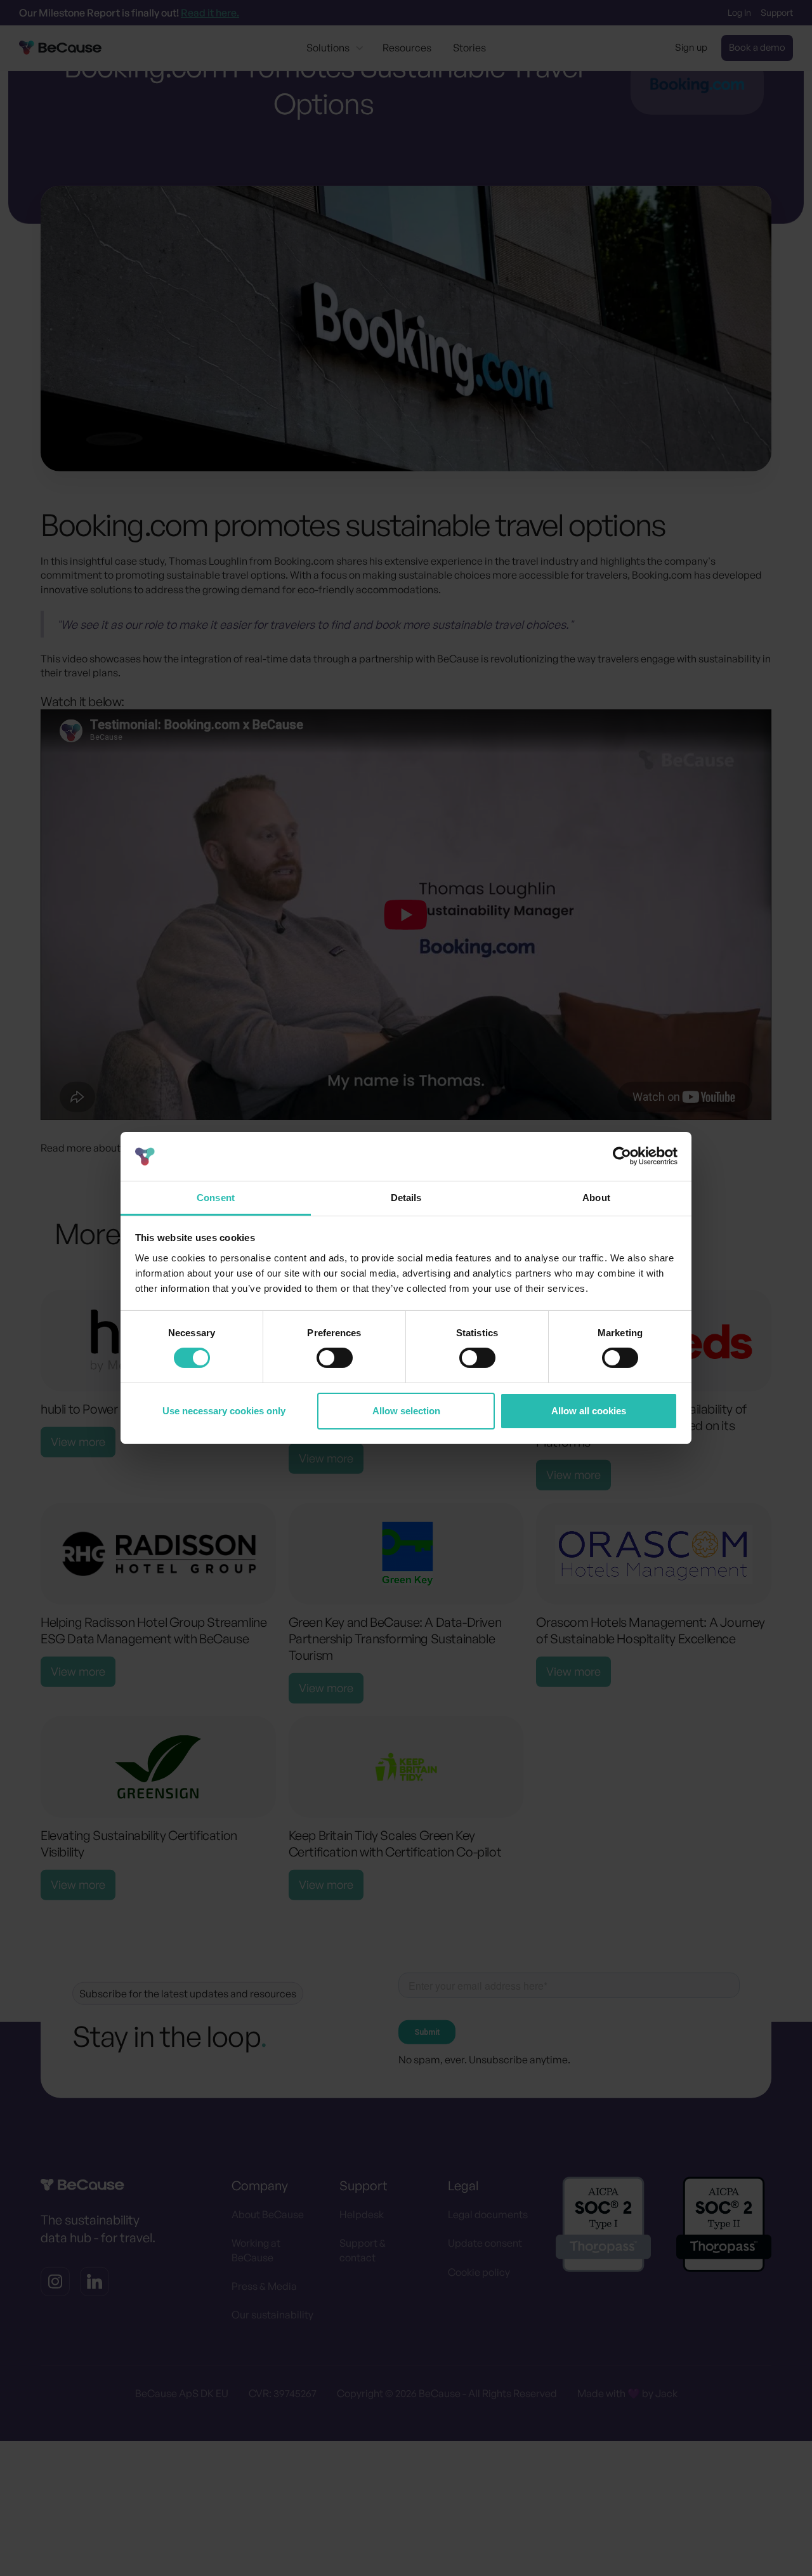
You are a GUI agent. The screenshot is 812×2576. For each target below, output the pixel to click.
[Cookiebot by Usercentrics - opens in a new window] (622, 1156)
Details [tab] (406, 1198)
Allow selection (406, 1411)
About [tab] (596, 1198)
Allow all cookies (589, 1411)
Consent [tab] (216, 1198)
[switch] (335, 1358)
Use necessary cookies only (224, 1411)
